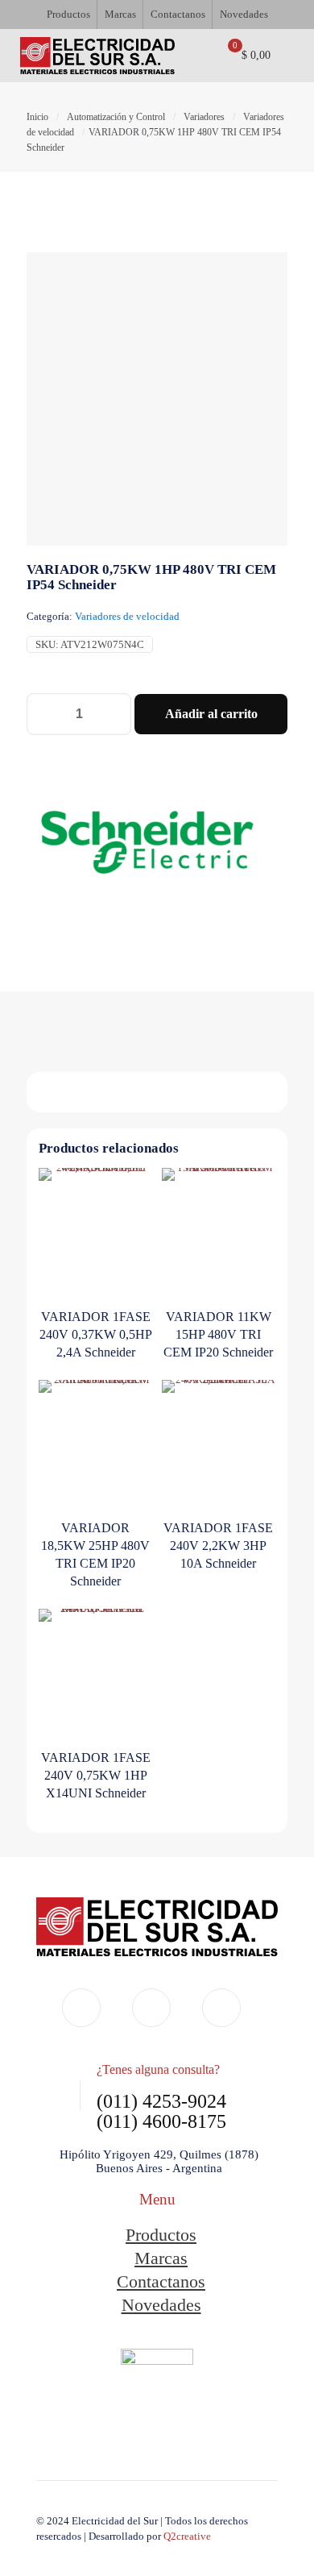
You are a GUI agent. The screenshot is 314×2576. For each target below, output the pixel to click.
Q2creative (187, 2536)
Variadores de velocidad (127, 616)
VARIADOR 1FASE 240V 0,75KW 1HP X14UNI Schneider (96, 1775)
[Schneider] (147, 844)
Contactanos (161, 2281)
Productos (161, 2235)
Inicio (37, 117)
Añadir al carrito (211, 714)
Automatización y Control (116, 117)
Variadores (204, 117)
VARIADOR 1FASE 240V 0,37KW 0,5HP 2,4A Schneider (96, 1334)
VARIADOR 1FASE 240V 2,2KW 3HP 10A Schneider (218, 1546)
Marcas (161, 2258)
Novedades (161, 2305)
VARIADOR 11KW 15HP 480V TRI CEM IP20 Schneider (218, 1334)
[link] (157, 2398)
